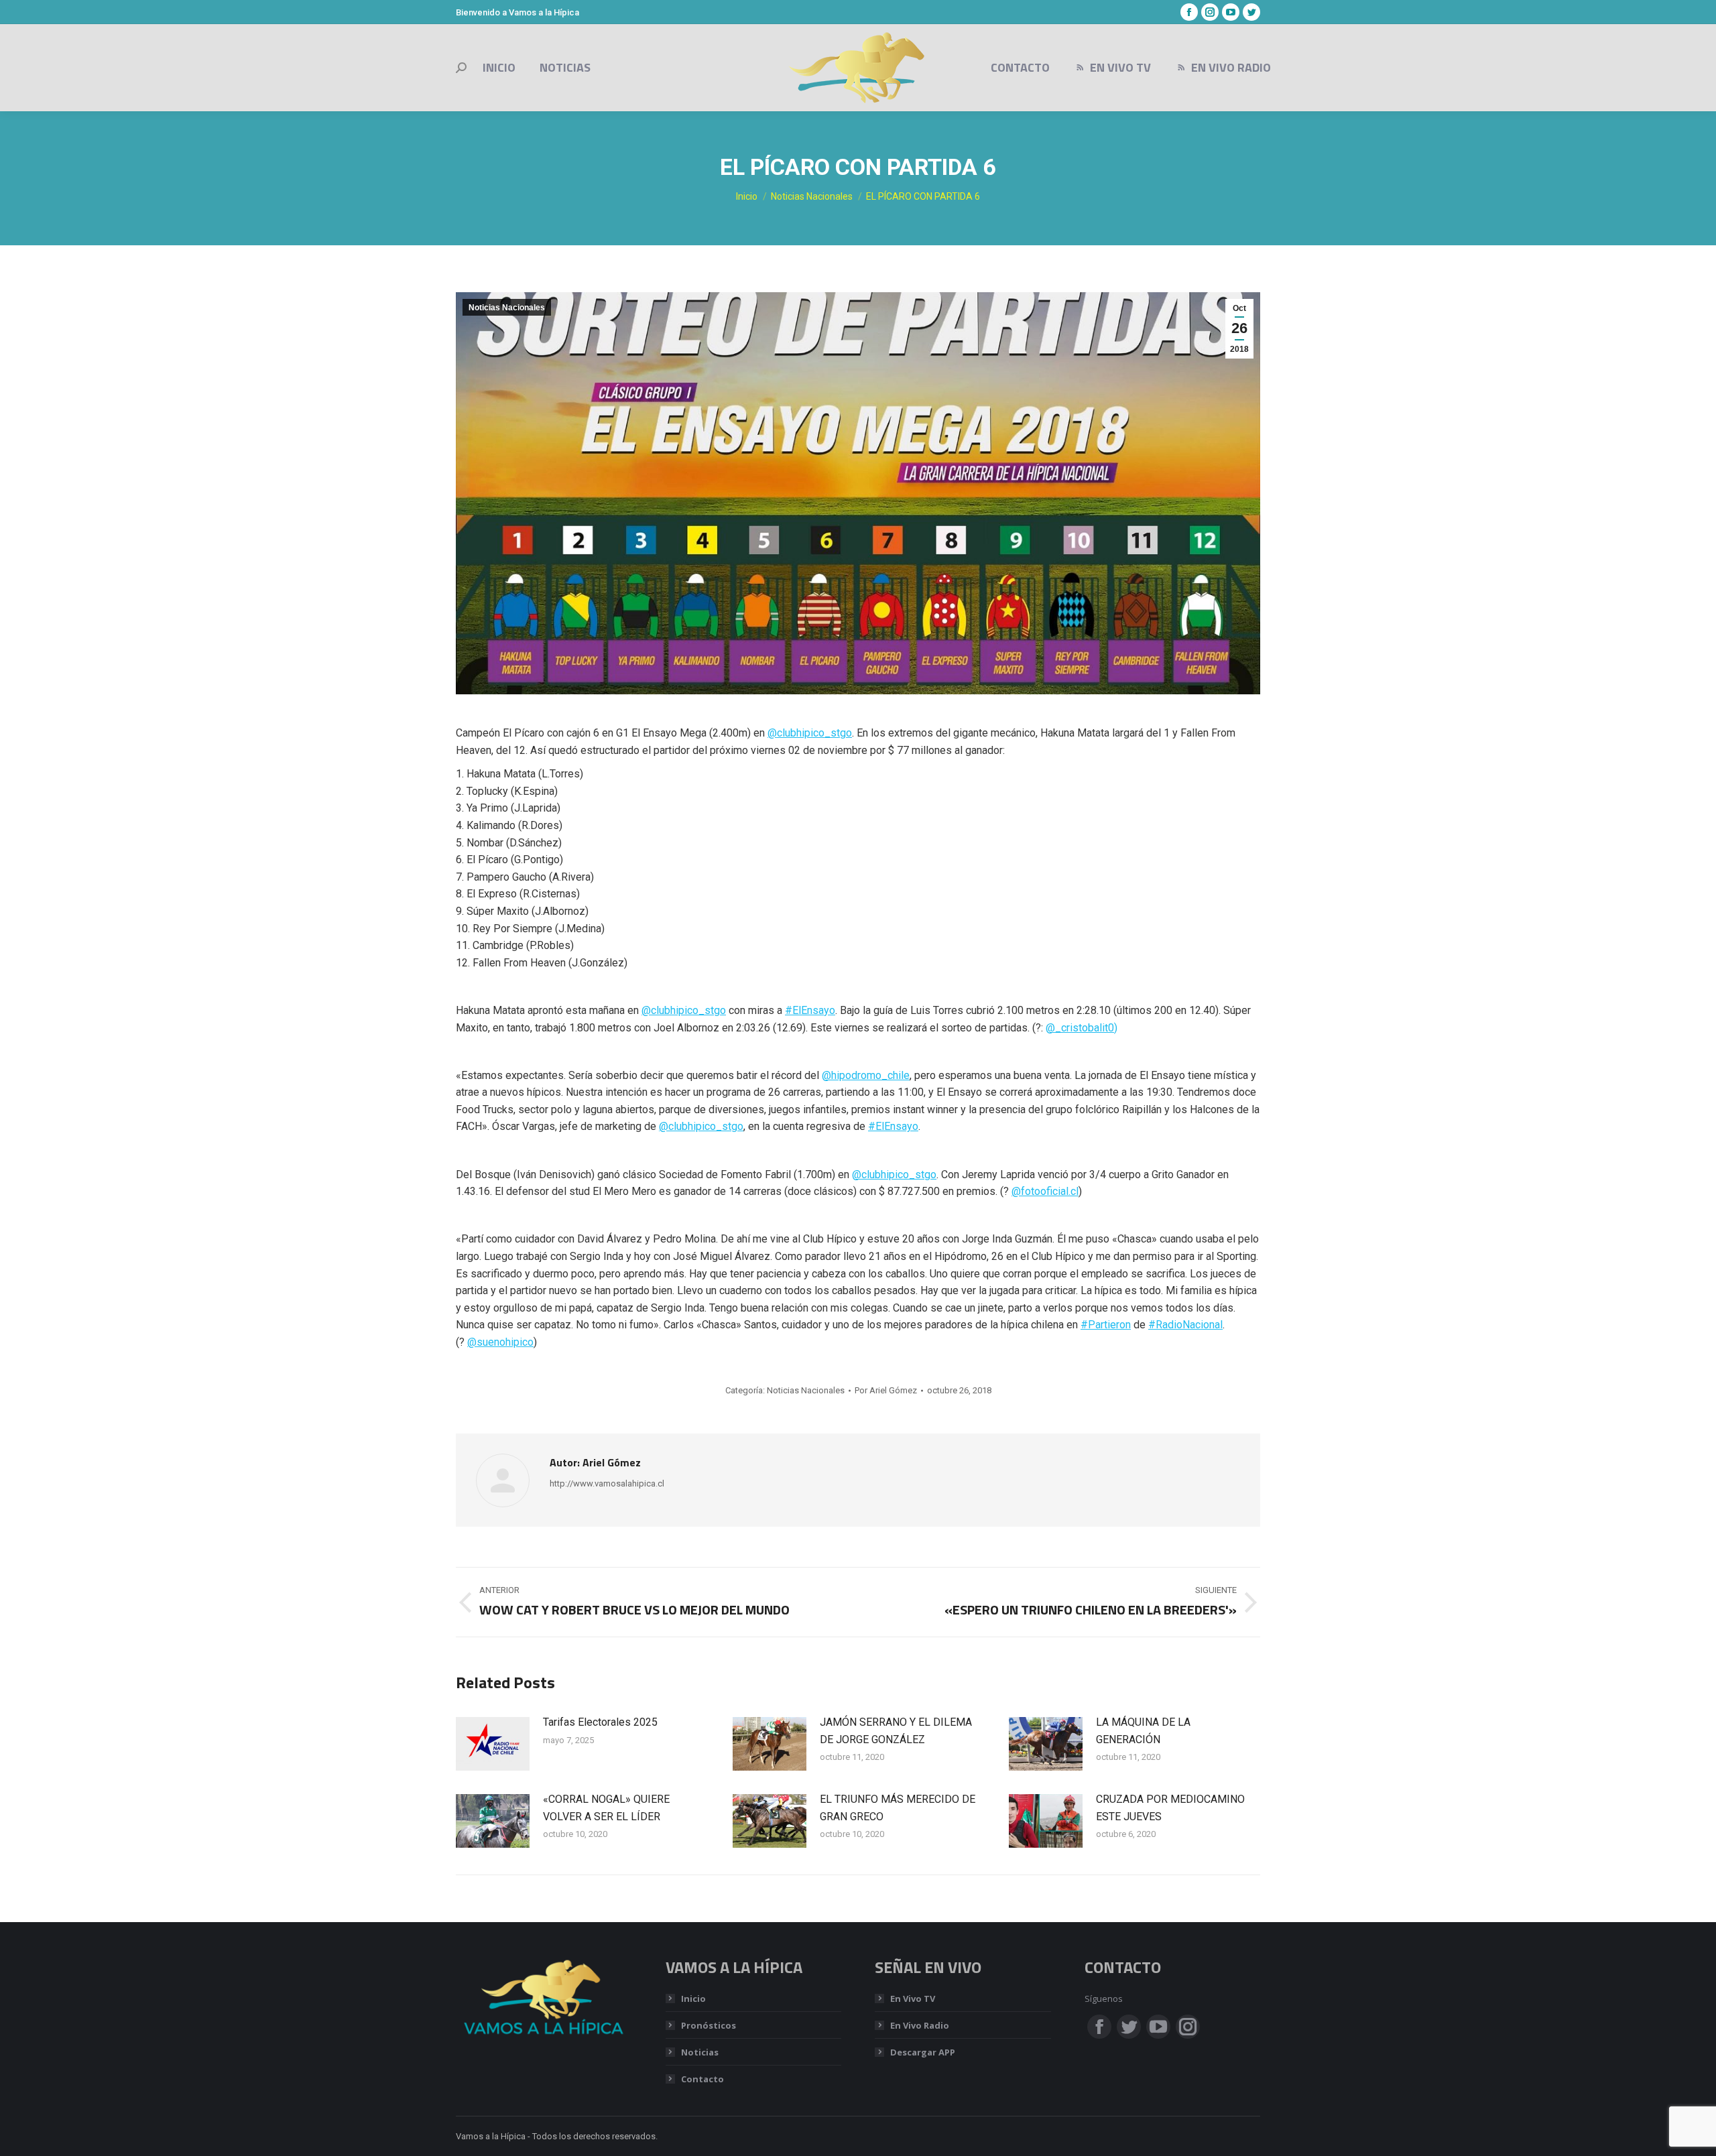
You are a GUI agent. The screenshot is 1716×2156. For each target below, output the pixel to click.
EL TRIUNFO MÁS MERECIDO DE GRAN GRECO (898, 1808)
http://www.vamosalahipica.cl (607, 1483)
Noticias (700, 2052)
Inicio (693, 1999)
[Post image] (493, 1744)
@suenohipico (500, 1342)
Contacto (702, 2079)
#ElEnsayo (810, 1010)
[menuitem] (499, 68)
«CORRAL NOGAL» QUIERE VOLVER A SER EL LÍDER (606, 1808)
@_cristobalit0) (1082, 1028)
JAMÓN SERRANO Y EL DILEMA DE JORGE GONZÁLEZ (896, 1731)
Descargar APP (923, 2052)
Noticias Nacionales (507, 308)
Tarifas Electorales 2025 (600, 1722)
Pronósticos (709, 2025)
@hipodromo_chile (866, 1075)
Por (886, 1390)
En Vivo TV (913, 1999)
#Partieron (1106, 1325)
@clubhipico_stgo (810, 733)
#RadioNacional (1185, 1325)
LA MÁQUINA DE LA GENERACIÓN (1143, 1731)
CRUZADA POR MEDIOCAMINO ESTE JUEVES (1170, 1808)
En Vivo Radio (920, 2025)
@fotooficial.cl (1045, 1191)
